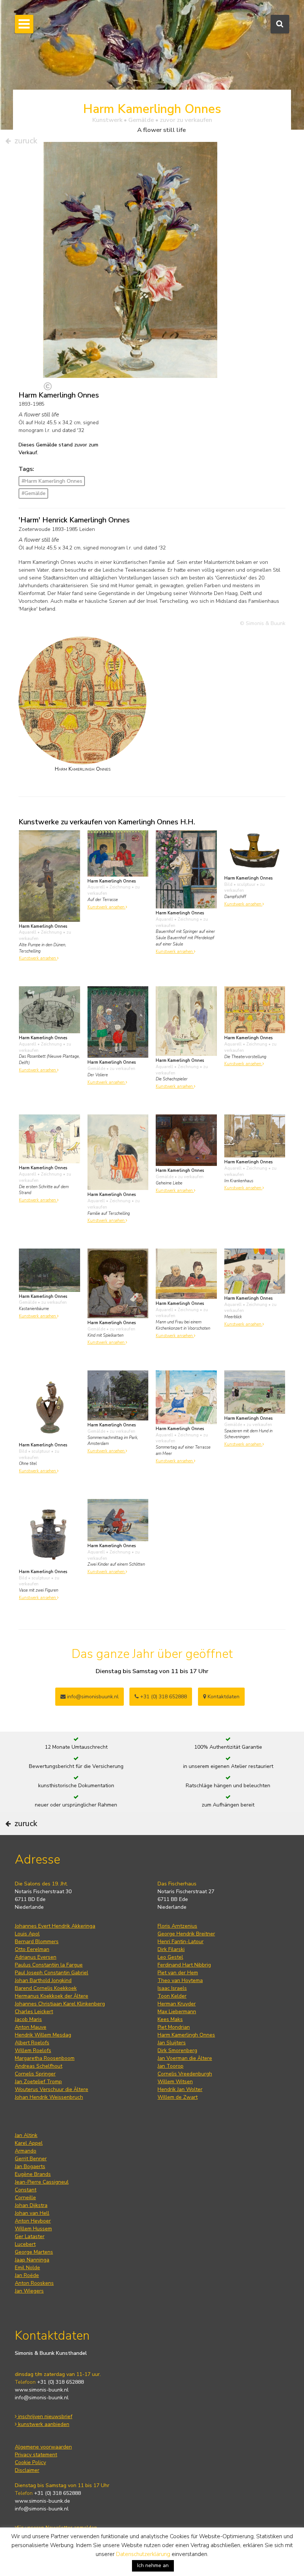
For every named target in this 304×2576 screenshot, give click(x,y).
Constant (26, 2190)
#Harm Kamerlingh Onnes (52, 481)
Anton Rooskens (34, 2283)
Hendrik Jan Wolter (180, 2089)
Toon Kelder (172, 1996)
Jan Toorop (171, 2066)
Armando (26, 2151)
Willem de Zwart (178, 2097)
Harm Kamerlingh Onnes (186, 2035)
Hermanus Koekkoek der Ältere (52, 1996)
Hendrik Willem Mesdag (43, 2035)
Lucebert (25, 2244)
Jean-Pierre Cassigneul (42, 2182)
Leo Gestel (170, 1957)
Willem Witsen (175, 2082)
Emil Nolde (27, 2268)
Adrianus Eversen (36, 1957)
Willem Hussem (33, 2229)
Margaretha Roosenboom (45, 2058)
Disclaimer (27, 2470)
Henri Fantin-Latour (181, 1942)
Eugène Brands (33, 2174)
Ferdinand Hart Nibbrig (184, 1965)
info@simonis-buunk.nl (42, 2398)
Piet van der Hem (178, 1973)
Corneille (25, 2198)
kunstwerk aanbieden (43, 2424)
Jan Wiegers (29, 2291)
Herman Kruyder (177, 2004)
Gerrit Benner (31, 2159)
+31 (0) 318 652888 (163, 1697)
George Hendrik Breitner (186, 1934)
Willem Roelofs (33, 2050)
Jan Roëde (27, 2275)
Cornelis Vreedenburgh (185, 2074)
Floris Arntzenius (177, 1926)
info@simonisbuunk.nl (92, 1697)
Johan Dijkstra (31, 2205)
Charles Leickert (34, 2012)
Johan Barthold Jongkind (43, 1980)
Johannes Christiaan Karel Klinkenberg (60, 2004)
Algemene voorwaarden (43, 2447)
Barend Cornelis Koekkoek (46, 1988)
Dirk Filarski (171, 1949)
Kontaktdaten (223, 1697)
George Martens (34, 2252)
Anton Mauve (31, 2027)
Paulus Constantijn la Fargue (49, 1965)
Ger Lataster (30, 2236)
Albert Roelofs (32, 2043)
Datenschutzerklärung (143, 2554)
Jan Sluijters (172, 2043)
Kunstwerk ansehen (38, 958)
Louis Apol (27, 1934)
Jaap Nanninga (32, 2260)
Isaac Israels (172, 1988)
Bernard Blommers (37, 1942)
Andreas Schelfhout (39, 2066)
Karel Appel (29, 2143)
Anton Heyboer (33, 2221)
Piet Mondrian (174, 2027)
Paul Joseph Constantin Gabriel (52, 1973)
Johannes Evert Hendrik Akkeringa (55, 1926)
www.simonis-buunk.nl (42, 2390)
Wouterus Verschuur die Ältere (52, 2089)
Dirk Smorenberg (177, 2050)
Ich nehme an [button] (153, 2565)
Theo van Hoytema (180, 1980)
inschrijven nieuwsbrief (44, 2417)
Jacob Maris (28, 2019)
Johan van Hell (32, 2213)
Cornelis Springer (35, 2074)
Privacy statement (36, 2455)
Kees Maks (170, 2019)
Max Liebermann (177, 2012)
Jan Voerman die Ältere (185, 2058)
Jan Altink (26, 2135)
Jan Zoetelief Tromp (38, 2082)
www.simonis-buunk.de (42, 2501)
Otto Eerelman (32, 1949)
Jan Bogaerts (30, 2166)
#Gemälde (34, 493)
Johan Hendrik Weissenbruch (49, 2097)
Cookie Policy (30, 2462)
